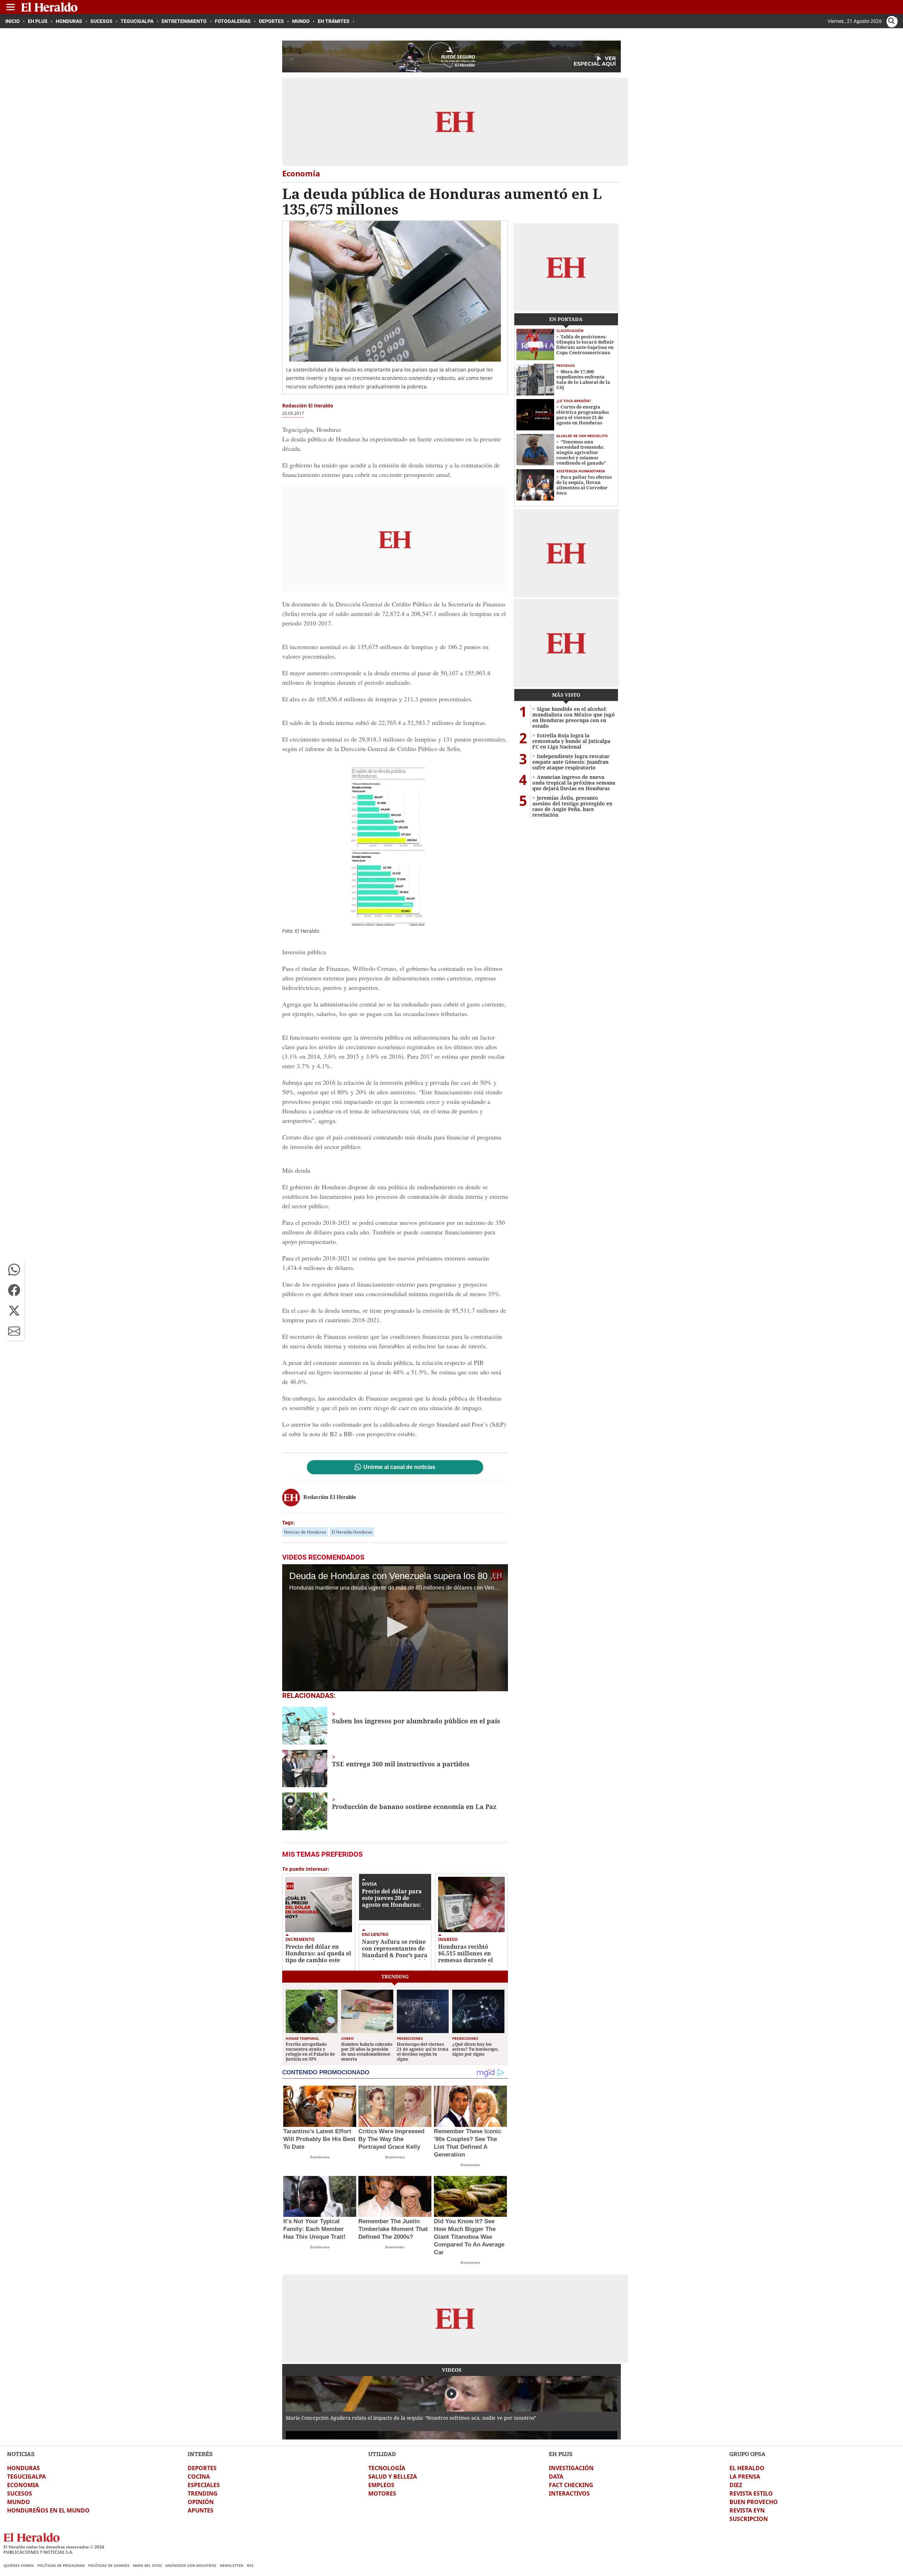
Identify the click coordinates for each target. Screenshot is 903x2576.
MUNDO (19, 2502)
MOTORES (382, 2493)
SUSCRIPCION (749, 2519)
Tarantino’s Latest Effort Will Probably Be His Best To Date (319, 2139)
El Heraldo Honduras (352, 1532)
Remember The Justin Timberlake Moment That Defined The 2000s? (393, 2229)
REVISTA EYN (747, 2510)
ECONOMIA (23, 2485)
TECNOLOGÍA (387, 2468)
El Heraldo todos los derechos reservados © (54, 2547)
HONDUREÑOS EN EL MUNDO (48, 2510)
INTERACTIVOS (569, 2493)
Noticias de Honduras (305, 1532)
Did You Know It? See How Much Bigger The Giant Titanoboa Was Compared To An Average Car (469, 2237)
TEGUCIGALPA (26, 2477)
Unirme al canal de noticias (399, 1467)
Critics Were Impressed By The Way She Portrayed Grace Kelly (391, 2139)
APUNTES (201, 2510)
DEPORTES (202, 2468)
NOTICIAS (21, 2454)
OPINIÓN (201, 2502)
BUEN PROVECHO (754, 2502)
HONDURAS (23, 2468)
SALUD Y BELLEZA (393, 2477)
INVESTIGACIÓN (571, 2468)
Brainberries (320, 2157)
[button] (14, 1270)
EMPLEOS (381, 2485)
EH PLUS (561, 2454)
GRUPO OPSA (747, 2454)
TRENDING (203, 2493)
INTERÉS (200, 2454)
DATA (556, 2477)
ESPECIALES (204, 2485)
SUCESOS (20, 2493)
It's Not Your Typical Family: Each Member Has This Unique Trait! (314, 2229)
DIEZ (736, 2485)
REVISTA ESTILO (751, 2493)
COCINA (199, 2477)
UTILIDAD (382, 2454)
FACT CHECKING (571, 2485)
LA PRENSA (745, 2477)
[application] (395, 1628)
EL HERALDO (747, 2468)
